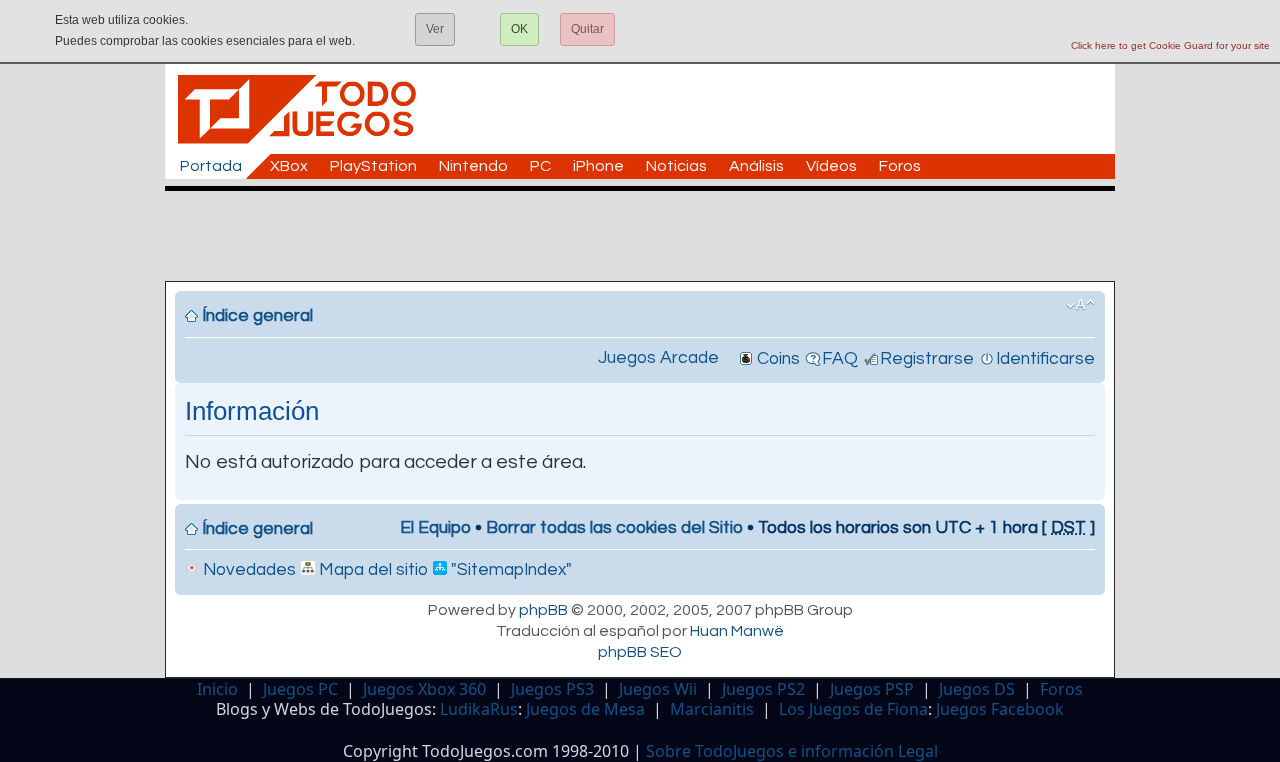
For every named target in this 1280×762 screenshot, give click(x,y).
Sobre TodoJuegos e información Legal (792, 751)
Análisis (756, 166)
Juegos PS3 (552, 689)
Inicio (217, 689)
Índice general (257, 316)
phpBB (543, 610)
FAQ (840, 359)
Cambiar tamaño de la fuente (1080, 305)
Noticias (676, 166)
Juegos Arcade (658, 358)
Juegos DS (977, 689)
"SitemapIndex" (509, 570)
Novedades (247, 570)
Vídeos (831, 166)
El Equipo (435, 528)
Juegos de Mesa (585, 709)
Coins (778, 359)
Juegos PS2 (763, 689)
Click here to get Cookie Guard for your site (1170, 45)
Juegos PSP (872, 689)
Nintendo (473, 166)
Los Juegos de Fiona (853, 709)
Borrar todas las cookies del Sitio (614, 528)
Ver (435, 29)
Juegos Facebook (1000, 709)
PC (540, 166)
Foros (900, 166)
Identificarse (1045, 359)
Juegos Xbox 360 (424, 689)
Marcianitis (712, 709)
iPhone (598, 166)
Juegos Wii (658, 689)
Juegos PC (300, 689)
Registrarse (927, 359)
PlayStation (373, 166)
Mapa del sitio (371, 570)
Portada (211, 166)
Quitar (587, 29)
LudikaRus (479, 709)
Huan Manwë (737, 631)
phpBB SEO (640, 652)
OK (519, 29)
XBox (289, 166)
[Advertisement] (650, 236)
